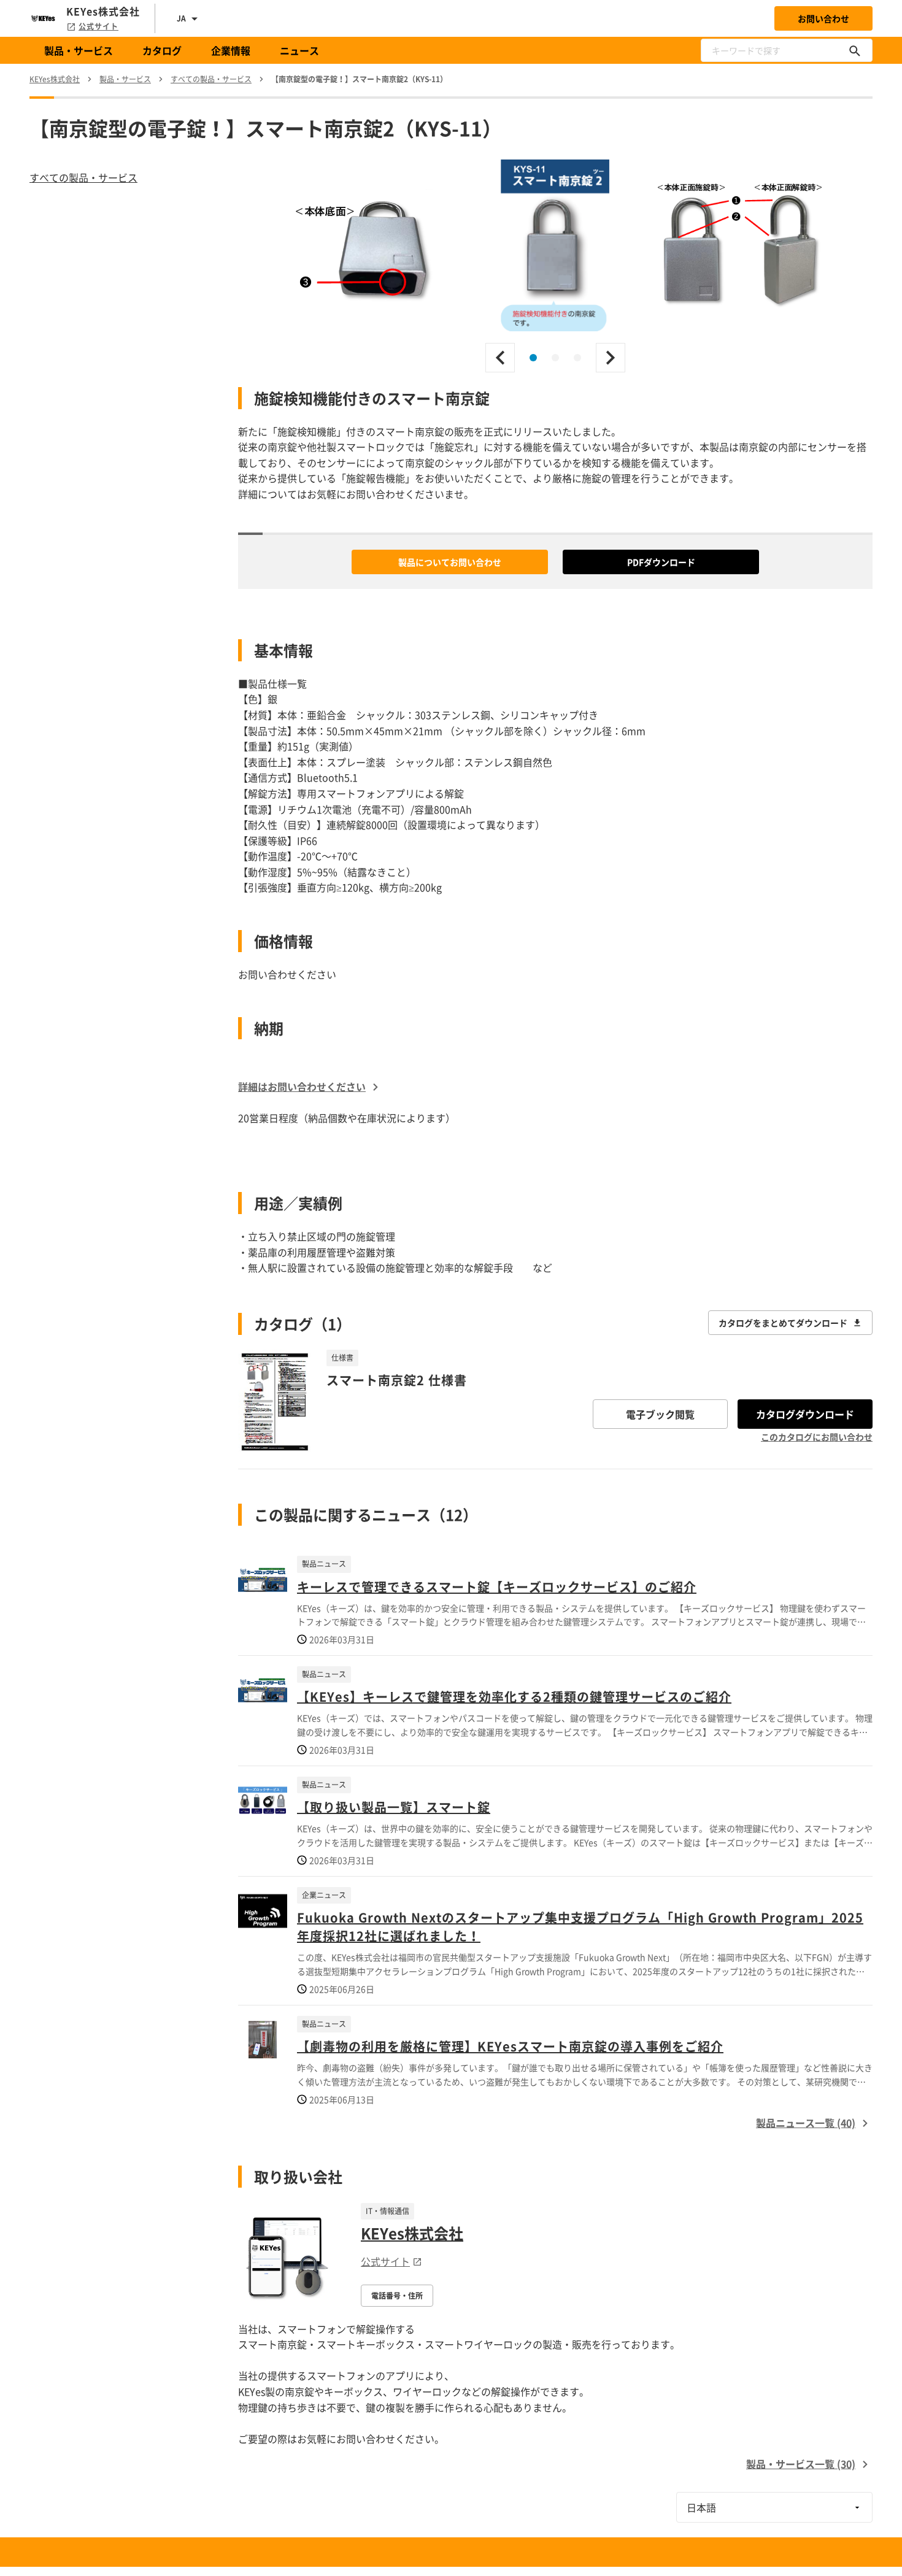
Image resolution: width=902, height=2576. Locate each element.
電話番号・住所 (397, 2296)
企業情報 (231, 50)
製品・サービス (79, 50)
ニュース (299, 50)
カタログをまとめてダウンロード (783, 1323)
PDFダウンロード (661, 562)
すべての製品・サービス (83, 177)
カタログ (162, 50)
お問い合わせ (823, 18)
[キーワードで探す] (855, 50)
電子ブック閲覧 (660, 1414)
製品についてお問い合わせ (450, 562)
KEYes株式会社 (412, 2233)
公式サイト (98, 26)
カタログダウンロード (805, 1414)
